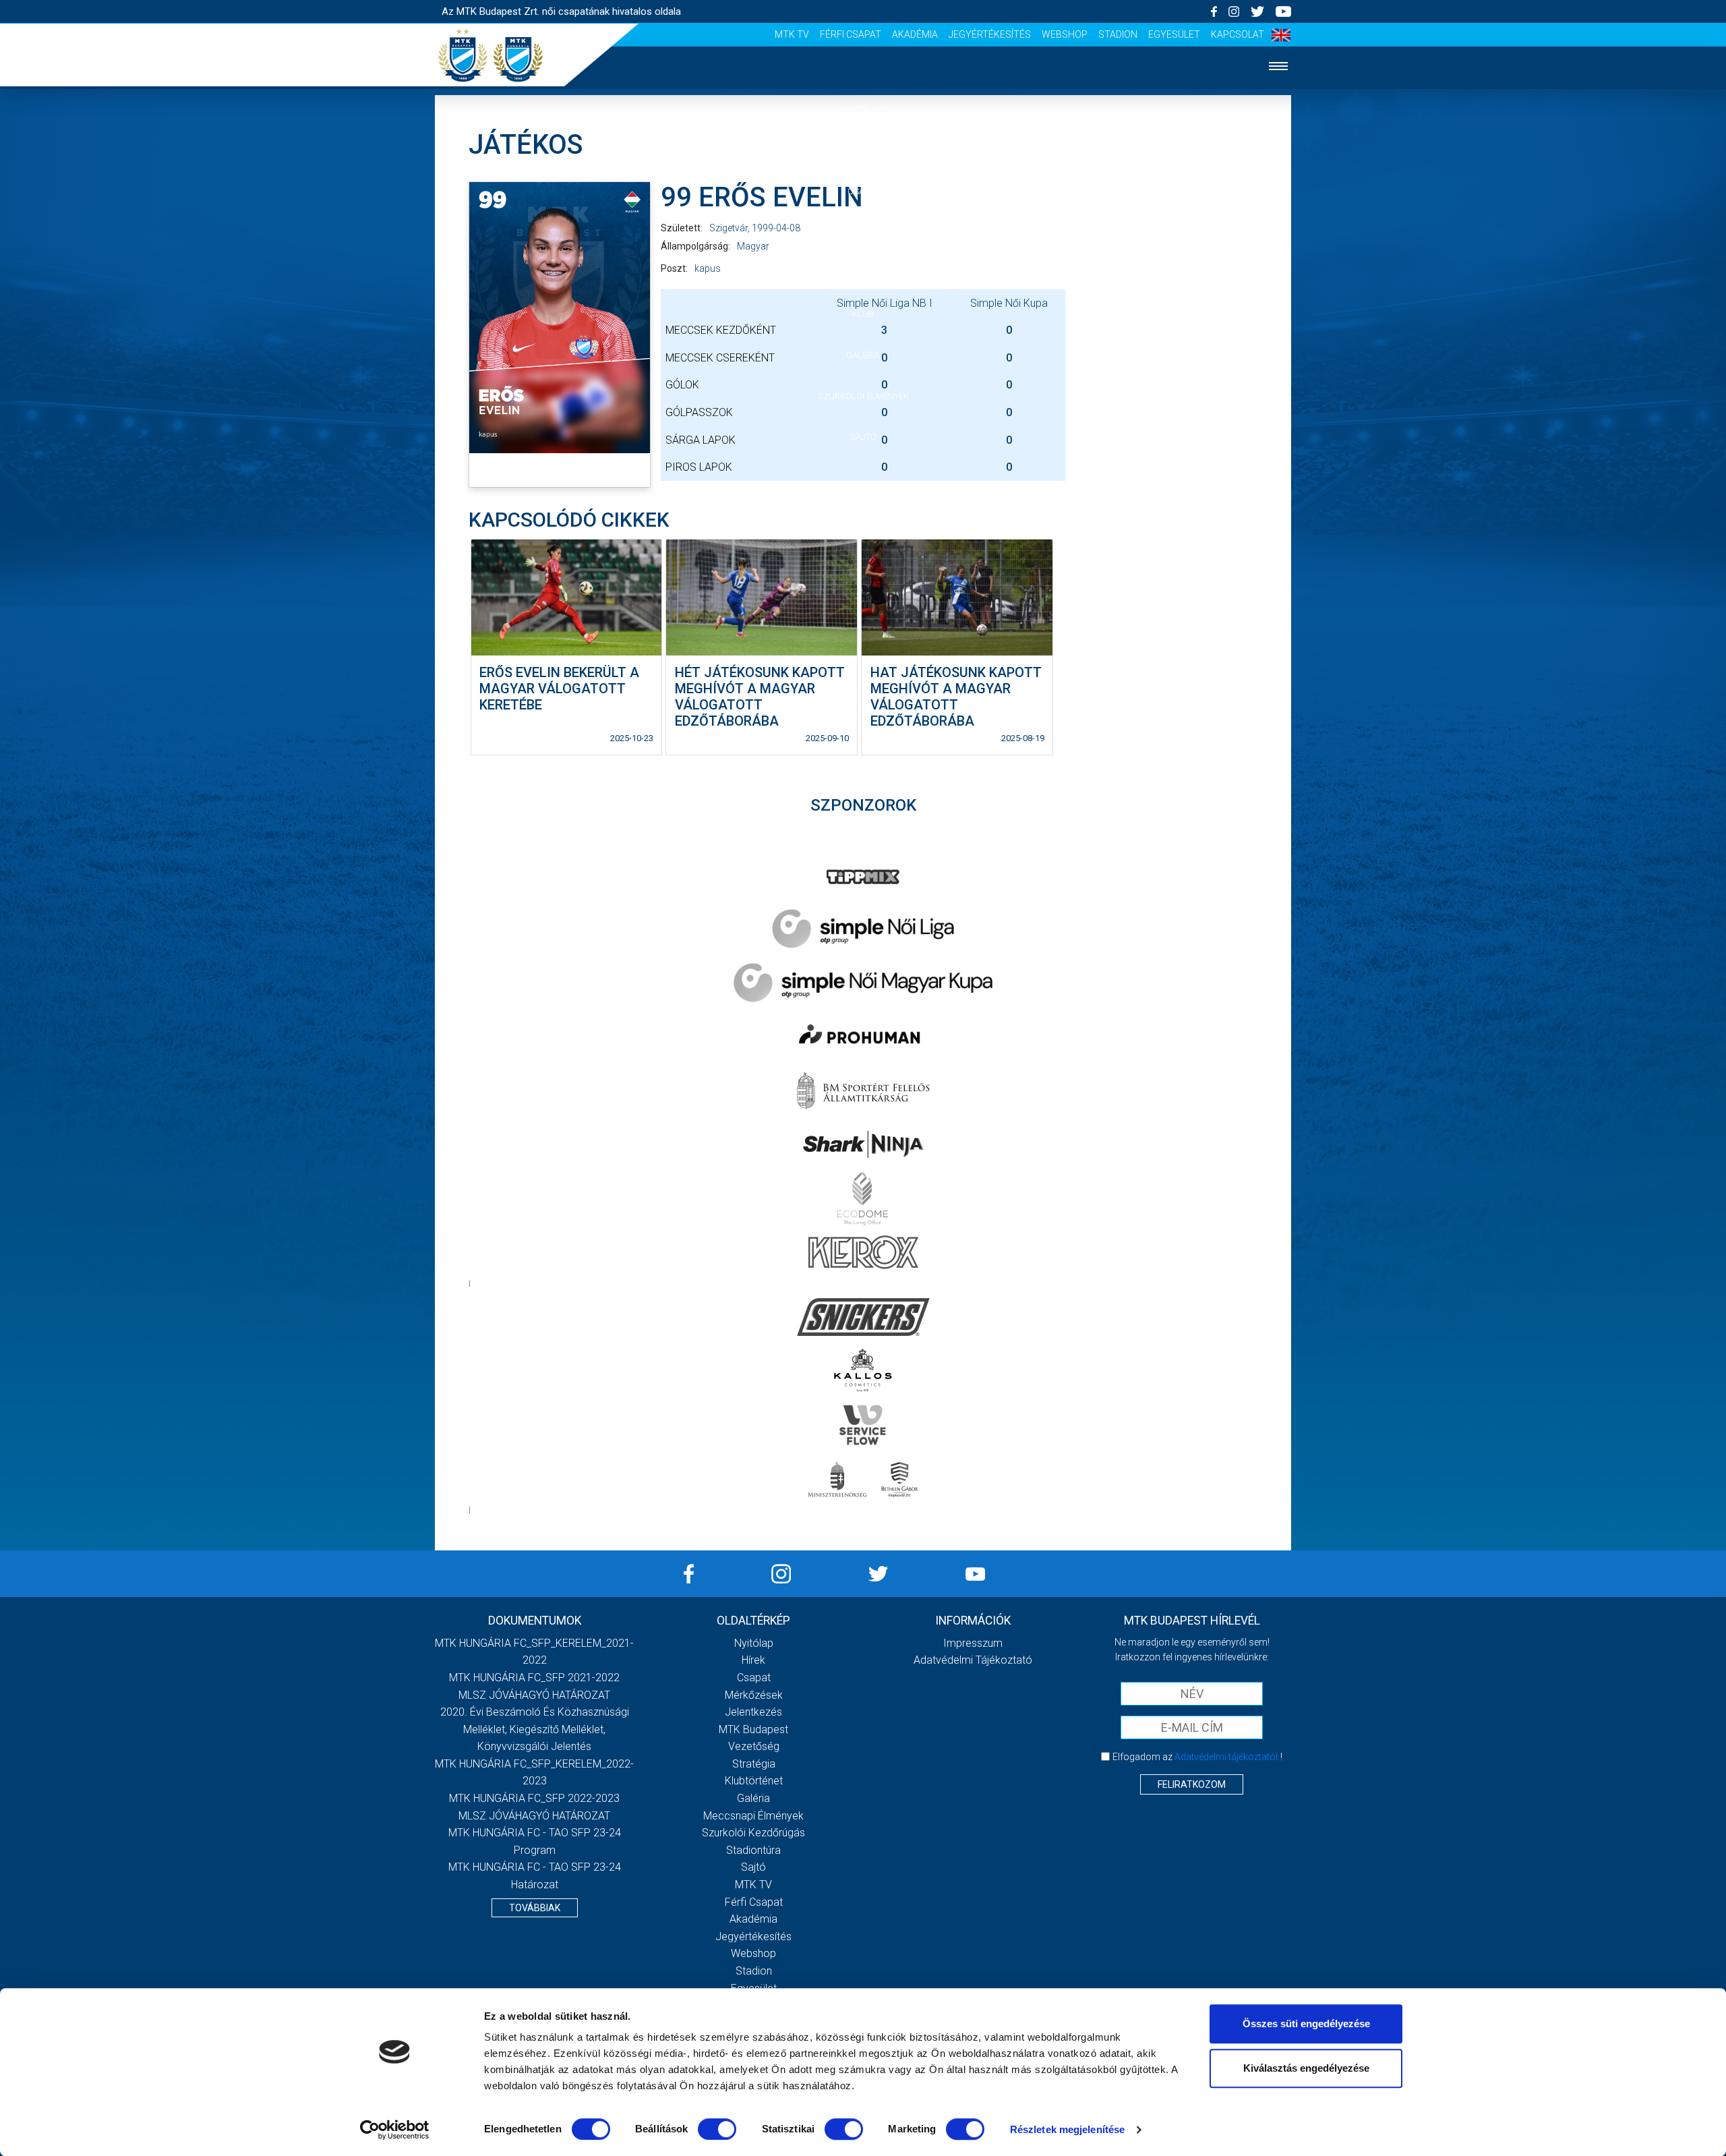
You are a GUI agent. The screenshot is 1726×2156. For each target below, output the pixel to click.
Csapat (863, 191)
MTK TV (792, 34)
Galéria (863, 355)
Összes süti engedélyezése (1306, 2023)
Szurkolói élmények (863, 396)
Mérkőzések (863, 232)
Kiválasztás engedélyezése (1306, 2068)
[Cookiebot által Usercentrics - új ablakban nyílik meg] (395, 2130)
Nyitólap (863, 109)
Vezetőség (754, 1746)
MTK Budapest (753, 1729)
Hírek (863, 150)
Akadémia (915, 34)
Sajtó (863, 437)
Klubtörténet (754, 1781)
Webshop (1065, 34)
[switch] (717, 2129)
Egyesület (1174, 34)
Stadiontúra (753, 1850)
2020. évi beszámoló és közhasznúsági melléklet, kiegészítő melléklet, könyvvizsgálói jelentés (535, 1729)
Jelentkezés (863, 273)
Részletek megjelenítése (1067, 2129)
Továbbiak (535, 1908)
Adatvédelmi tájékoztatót (1226, 1757)
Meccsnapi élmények (753, 1816)
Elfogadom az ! (1197, 1757)
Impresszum (973, 1643)
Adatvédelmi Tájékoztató (973, 1660)
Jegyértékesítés (990, 34)
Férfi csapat (851, 34)
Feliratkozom (1192, 1784)
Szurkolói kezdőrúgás (753, 1833)
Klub (863, 314)
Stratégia (754, 1764)
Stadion (1118, 34)
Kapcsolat (1238, 34)
